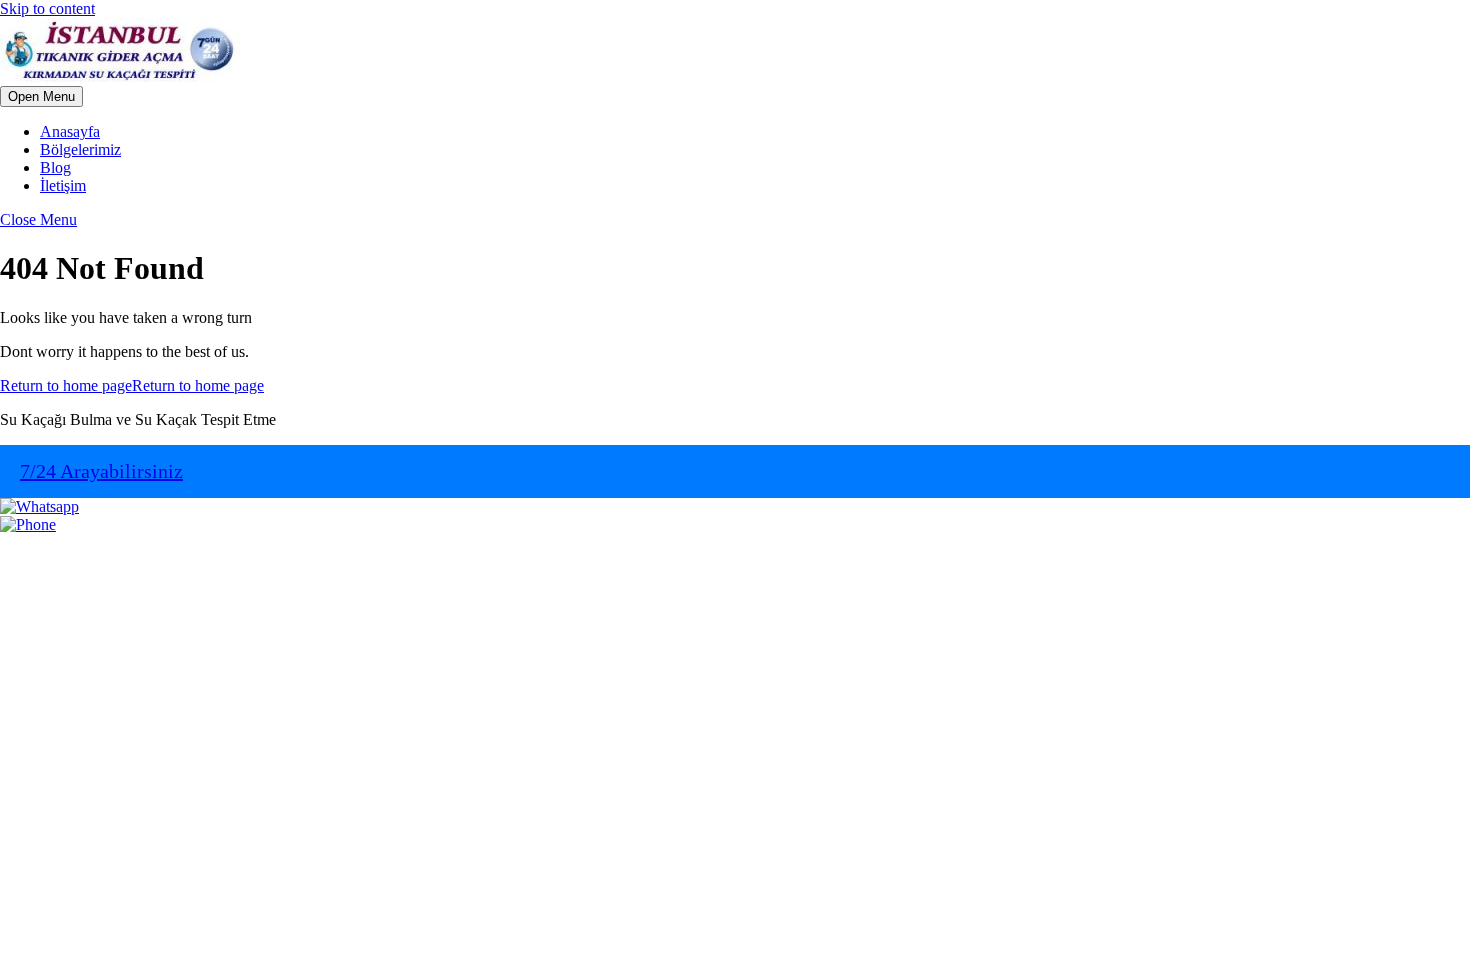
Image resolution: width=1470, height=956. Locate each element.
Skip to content (47, 8)
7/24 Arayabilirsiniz (101, 471)
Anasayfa (70, 131)
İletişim (63, 185)
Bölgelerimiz (80, 149)
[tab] (41, 96)
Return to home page (132, 385)
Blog (55, 167)
